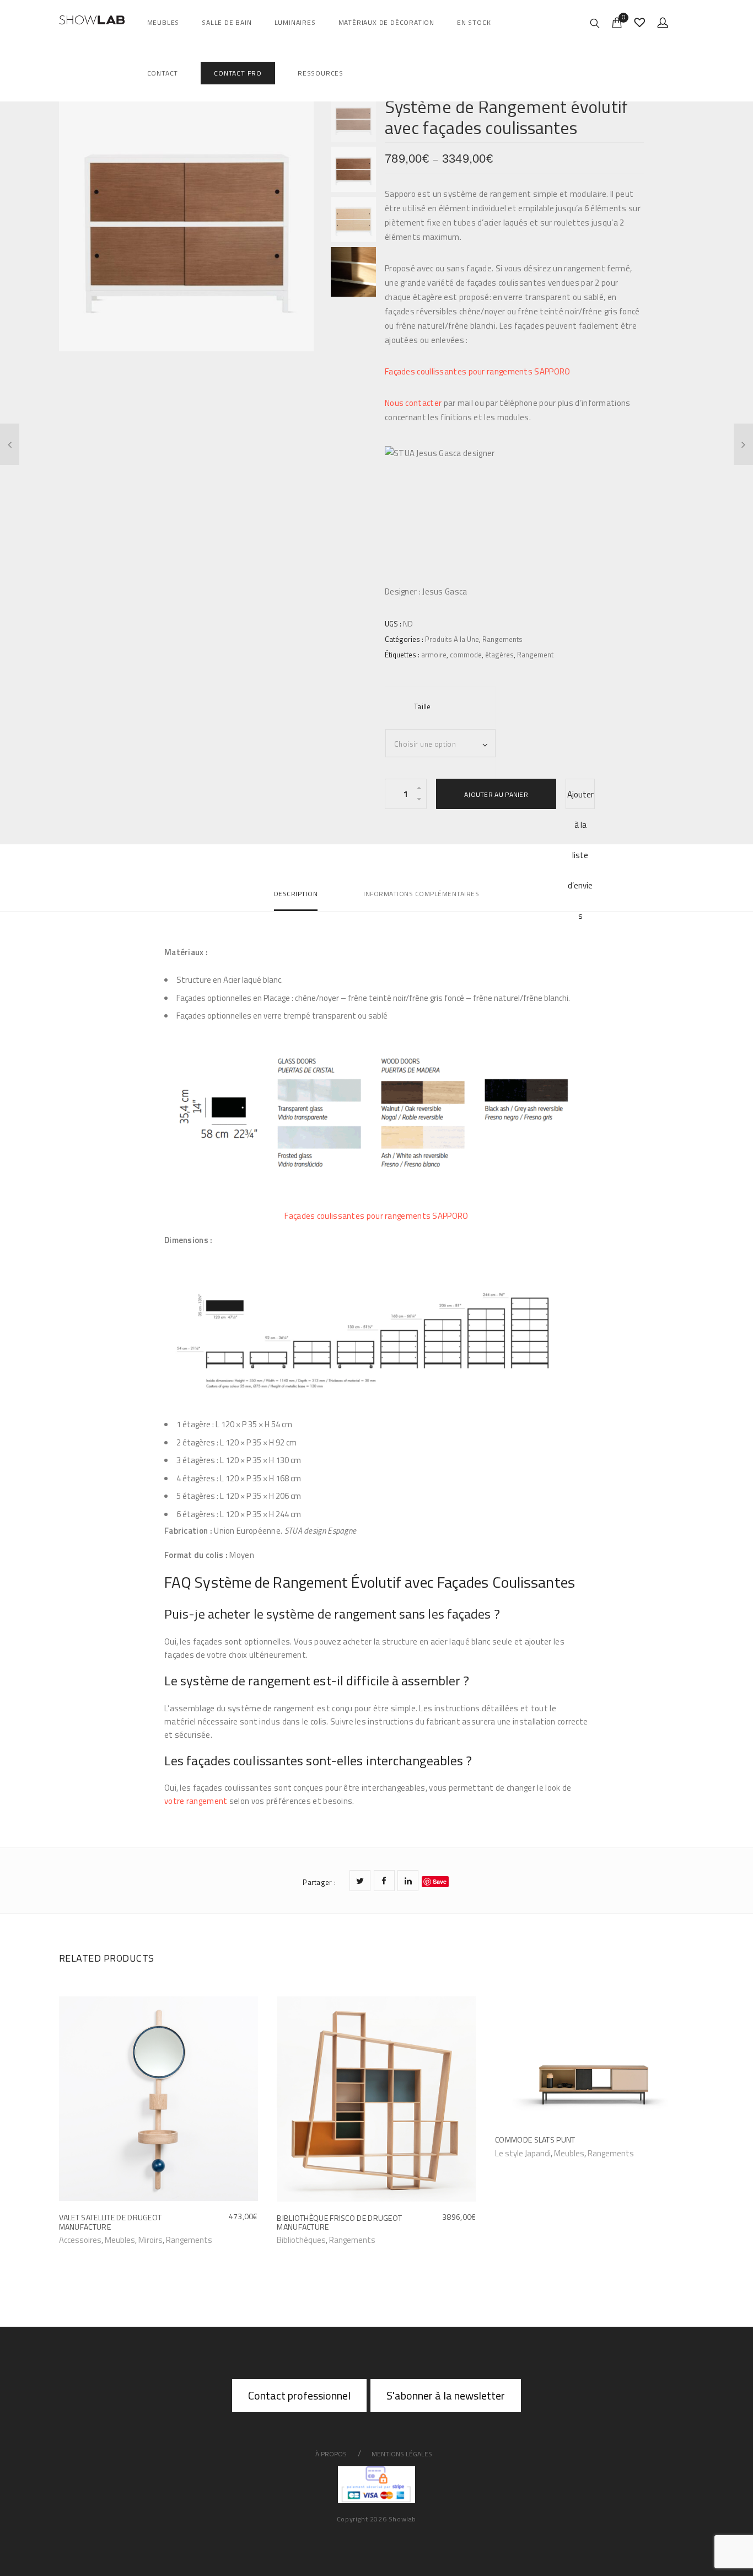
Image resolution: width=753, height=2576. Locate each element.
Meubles (163, 22)
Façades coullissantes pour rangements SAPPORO (478, 371)
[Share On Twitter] (360, 1881)
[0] (617, 22)
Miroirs (150, 2240)
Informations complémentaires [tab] (421, 894)
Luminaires (295, 22)
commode (466, 655)
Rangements (502, 639)
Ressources (321, 73)
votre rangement (196, 1801)
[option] (187, 224)
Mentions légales (402, 2454)
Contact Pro (238, 73)
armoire (434, 655)
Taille (423, 706)
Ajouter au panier (496, 794)
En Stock (474, 22)
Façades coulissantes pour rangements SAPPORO (376, 1216)
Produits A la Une (452, 639)
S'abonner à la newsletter (446, 2395)
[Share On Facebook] (384, 1881)
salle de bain (227, 22)
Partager (319, 1882)
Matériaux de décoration (386, 22)
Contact (163, 73)
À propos (331, 2454)
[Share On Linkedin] (408, 1881)
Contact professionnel (299, 2395)
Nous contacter (413, 403)
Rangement (535, 655)
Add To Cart (85, 2239)
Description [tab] (296, 894)
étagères (499, 655)
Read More (519, 2153)
